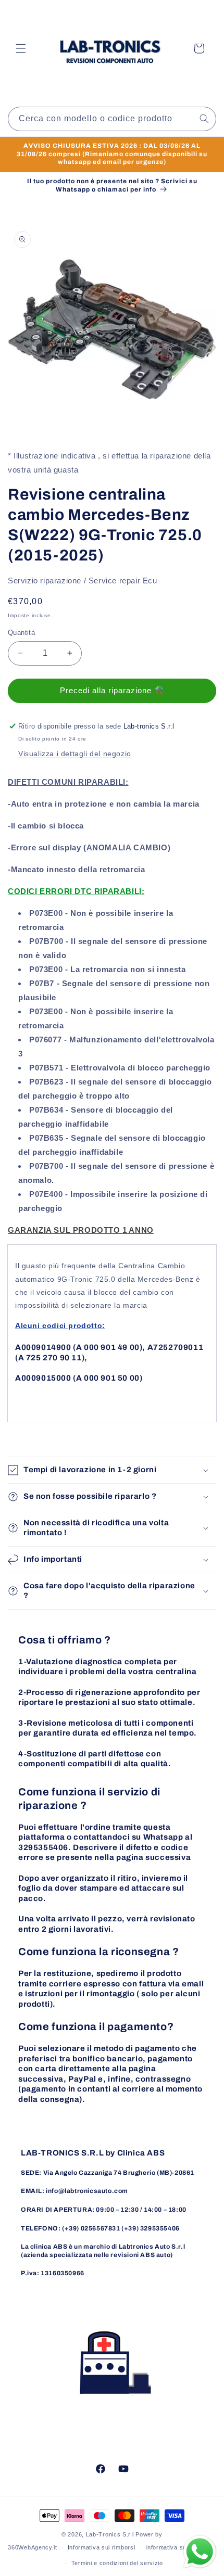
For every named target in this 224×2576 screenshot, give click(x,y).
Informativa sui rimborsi (102, 2547)
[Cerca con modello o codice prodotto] (204, 119)
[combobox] (112, 119)
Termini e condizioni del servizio (117, 2563)
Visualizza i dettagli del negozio (75, 754)
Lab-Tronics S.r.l (110, 2534)
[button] (21, 48)
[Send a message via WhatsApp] (200, 2552)
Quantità (21, 633)
